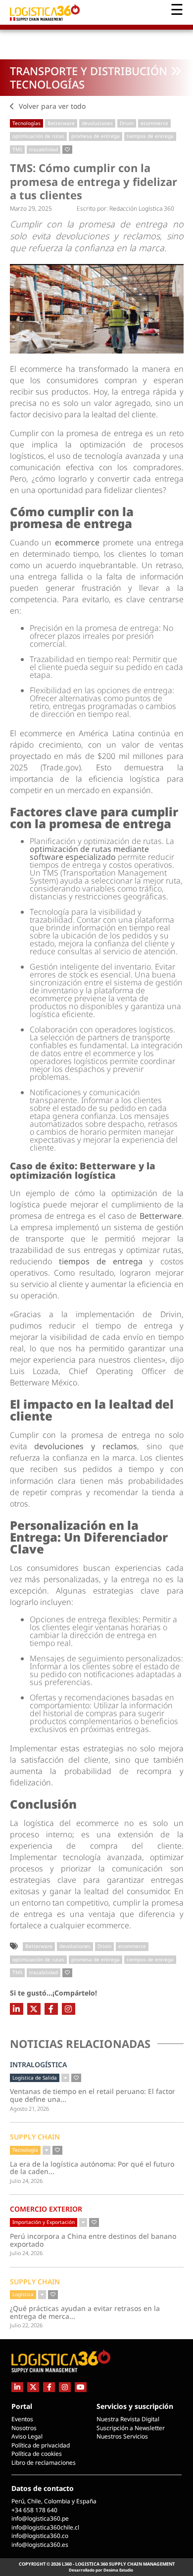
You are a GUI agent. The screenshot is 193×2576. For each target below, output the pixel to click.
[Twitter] (34, 2009)
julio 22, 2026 (26, 2325)
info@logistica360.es (40, 2545)
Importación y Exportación (44, 2222)
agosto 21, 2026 (29, 2109)
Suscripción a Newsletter (131, 2428)
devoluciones (97, 123)
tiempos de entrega (150, 136)
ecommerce (154, 123)
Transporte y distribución (89, 71)
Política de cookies (37, 2454)
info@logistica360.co (40, 2536)
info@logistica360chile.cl (45, 2527)
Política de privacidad (41, 2445)
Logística (23, 2294)
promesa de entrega (96, 136)
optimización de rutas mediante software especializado (89, 853)
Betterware (61, 123)
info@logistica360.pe (40, 2518)
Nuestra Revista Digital (128, 2419)
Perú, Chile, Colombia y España (54, 2501)
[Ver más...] (65, 2078)
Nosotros (24, 2428)
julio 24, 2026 (26, 2181)
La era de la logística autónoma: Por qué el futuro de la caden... (92, 2168)
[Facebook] (51, 2009)
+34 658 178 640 (34, 2510)
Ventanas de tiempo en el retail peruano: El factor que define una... (93, 2095)
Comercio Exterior (46, 2209)
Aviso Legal (27, 2436)
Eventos (22, 2419)
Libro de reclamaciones (44, 2463)
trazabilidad (44, 149)
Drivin (127, 123)
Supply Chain (35, 2137)
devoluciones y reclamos (86, 1446)
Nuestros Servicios (122, 2436)
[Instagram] (69, 2009)
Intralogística (38, 2065)
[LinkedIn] (17, 2009)
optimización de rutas (38, 136)
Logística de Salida (35, 2078)
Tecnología (25, 2150)
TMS (17, 149)
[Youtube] (81, 2387)
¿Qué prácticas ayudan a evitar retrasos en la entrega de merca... (85, 2312)
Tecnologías (47, 84)
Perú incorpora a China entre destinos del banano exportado (93, 2240)
